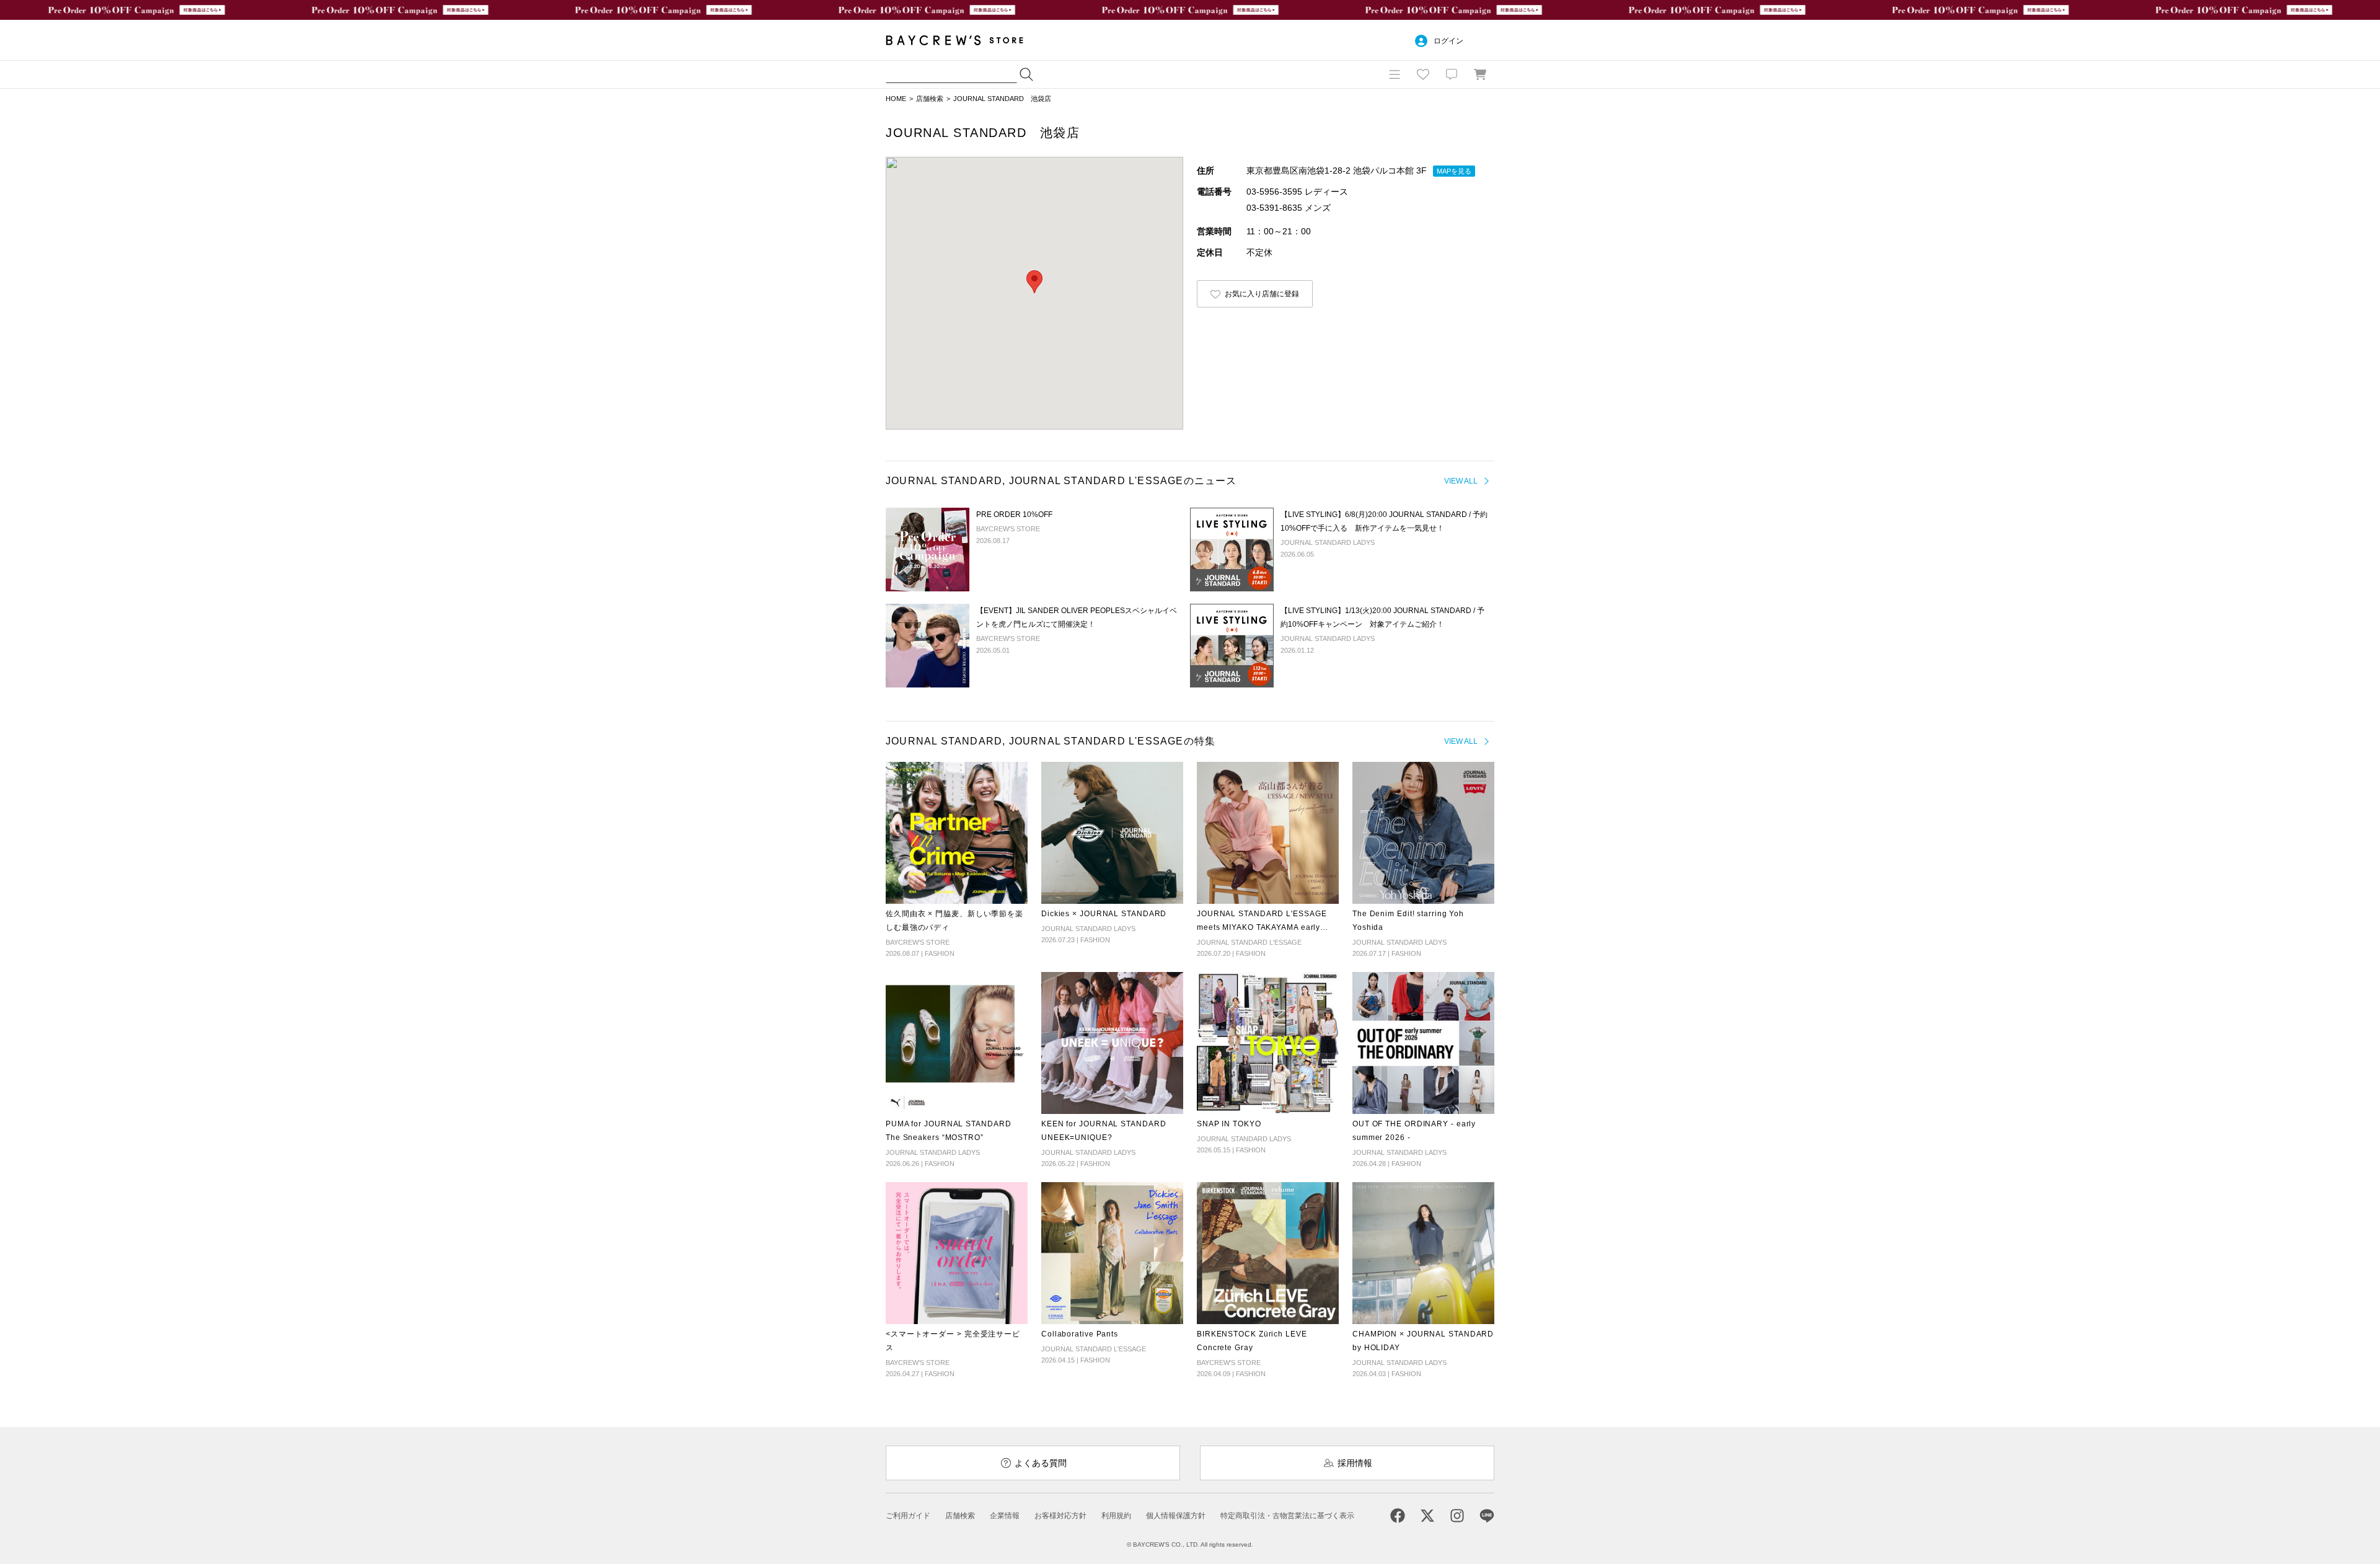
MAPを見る (1454, 171)
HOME (896, 99)
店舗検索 (930, 99)
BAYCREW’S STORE (963, 40)
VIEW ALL (1461, 481)
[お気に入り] (1423, 74)
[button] (1034, 282)
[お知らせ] (1452, 74)
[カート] (1480, 74)
